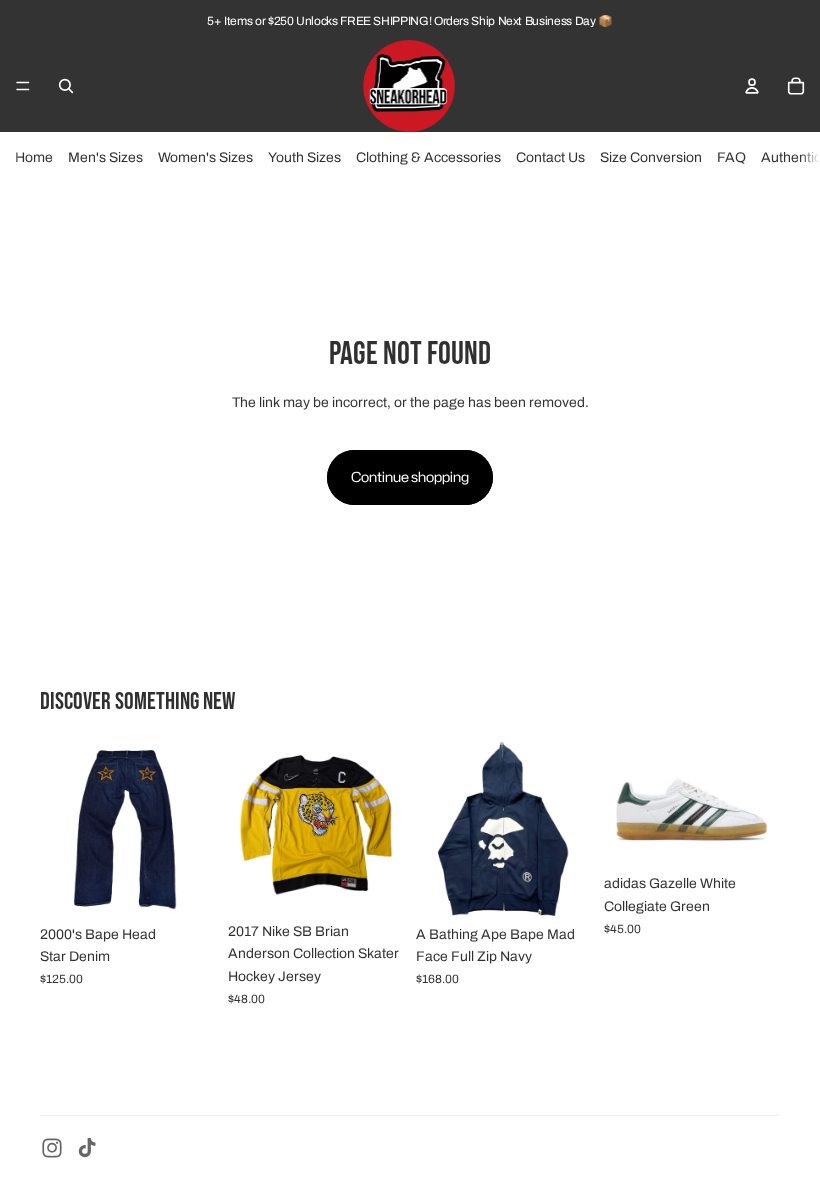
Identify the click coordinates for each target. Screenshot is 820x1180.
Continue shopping (410, 476)
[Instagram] (52, 1148)
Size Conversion (651, 157)
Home (34, 157)
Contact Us (550, 157)
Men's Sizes (105, 157)
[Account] (752, 86)
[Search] (66, 86)
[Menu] (23, 86)
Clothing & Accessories (428, 157)
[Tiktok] (87, 1148)
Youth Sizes (304, 157)
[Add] (185, 885)
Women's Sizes (205, 157)
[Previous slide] (62, 828)
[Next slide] (194, 828)
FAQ (731, 157)
